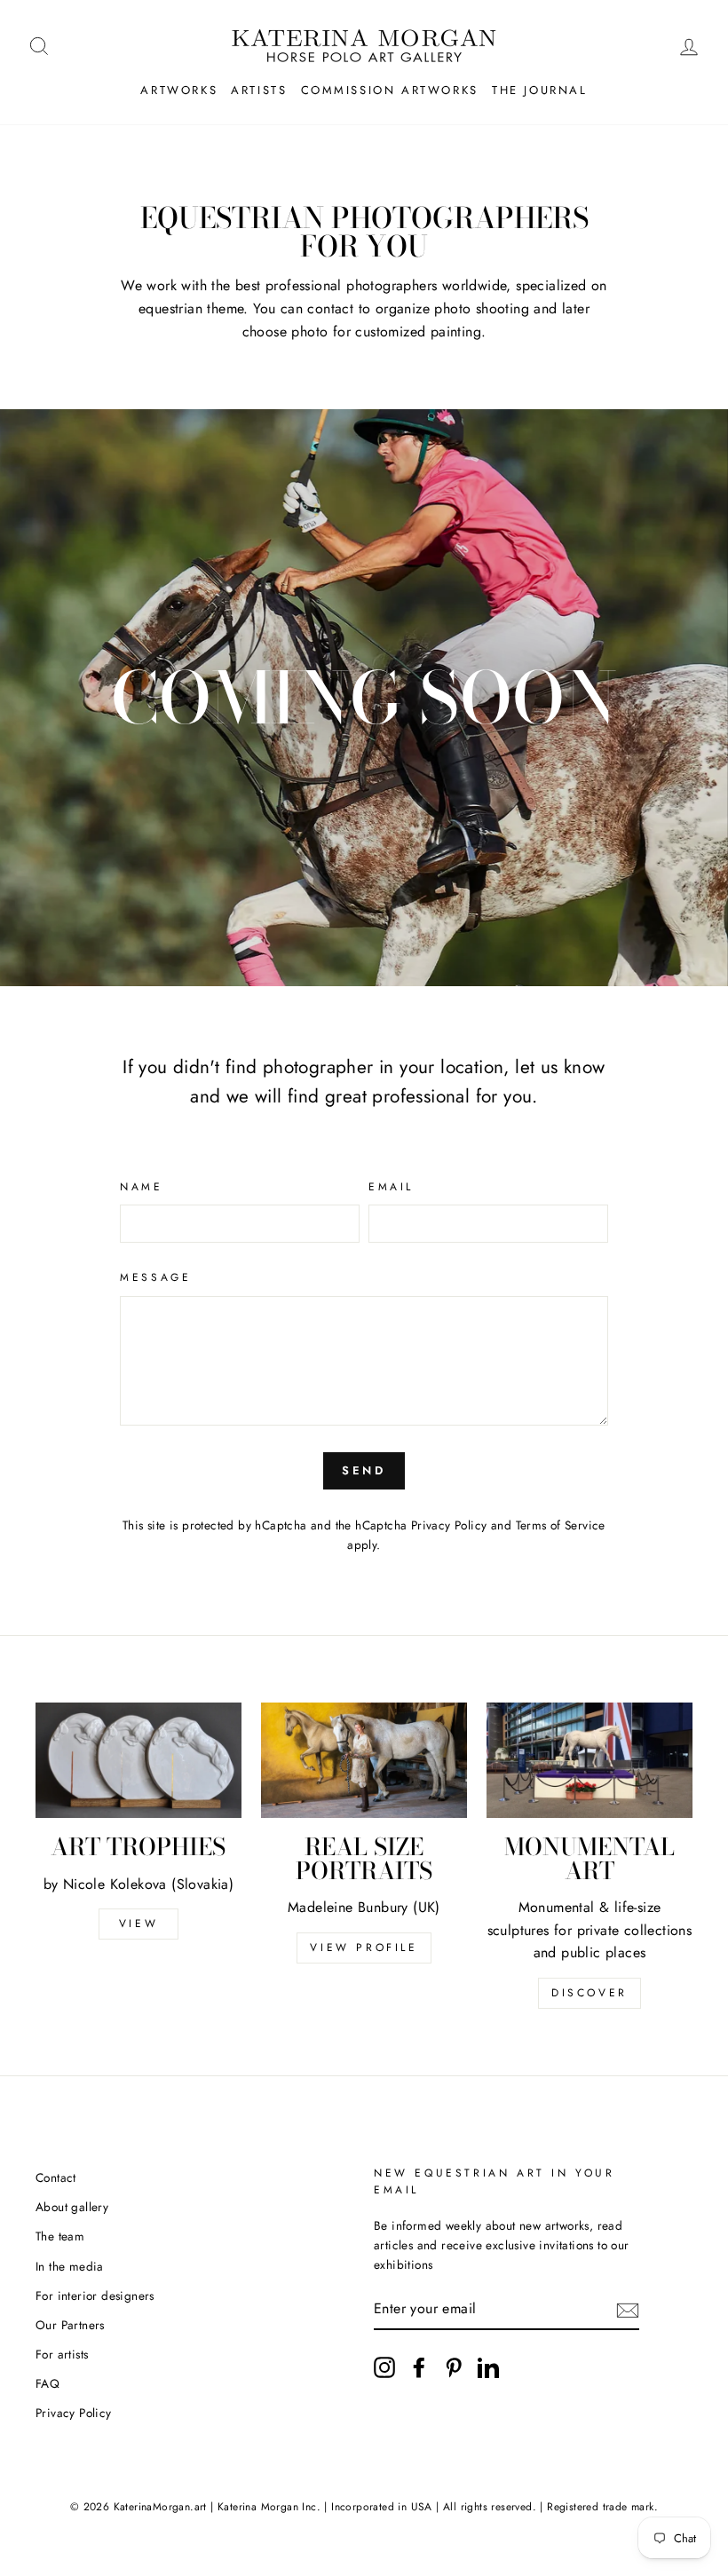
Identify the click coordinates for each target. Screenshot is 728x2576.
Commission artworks (390, 90)
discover (590, 1993)
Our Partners (70, 2325)
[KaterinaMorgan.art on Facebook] (419, 2367)
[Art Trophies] (138, 1760)
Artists (259, 90)
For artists (62, 2354)
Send (364, 1470)
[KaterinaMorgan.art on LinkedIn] (488, 2367)
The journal (540, 90)
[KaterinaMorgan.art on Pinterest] (454, 2367)
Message (155, 1277)
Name (141, 1187)
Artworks (179, 90)
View (138, 1924)
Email (391, 1187)
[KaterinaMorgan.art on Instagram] (384, 2367)
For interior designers (95, 2295)
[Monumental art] (590, 1760)
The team (60, 2236)
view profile (364, 1948)
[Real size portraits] (364, 1760)
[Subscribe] (628, 2309)
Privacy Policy (449, 1525)
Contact (56, 2177)
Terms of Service (561, 1525)
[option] (364, 698)
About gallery (72, 2207)
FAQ (47, 2383)
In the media (70, 2266)
